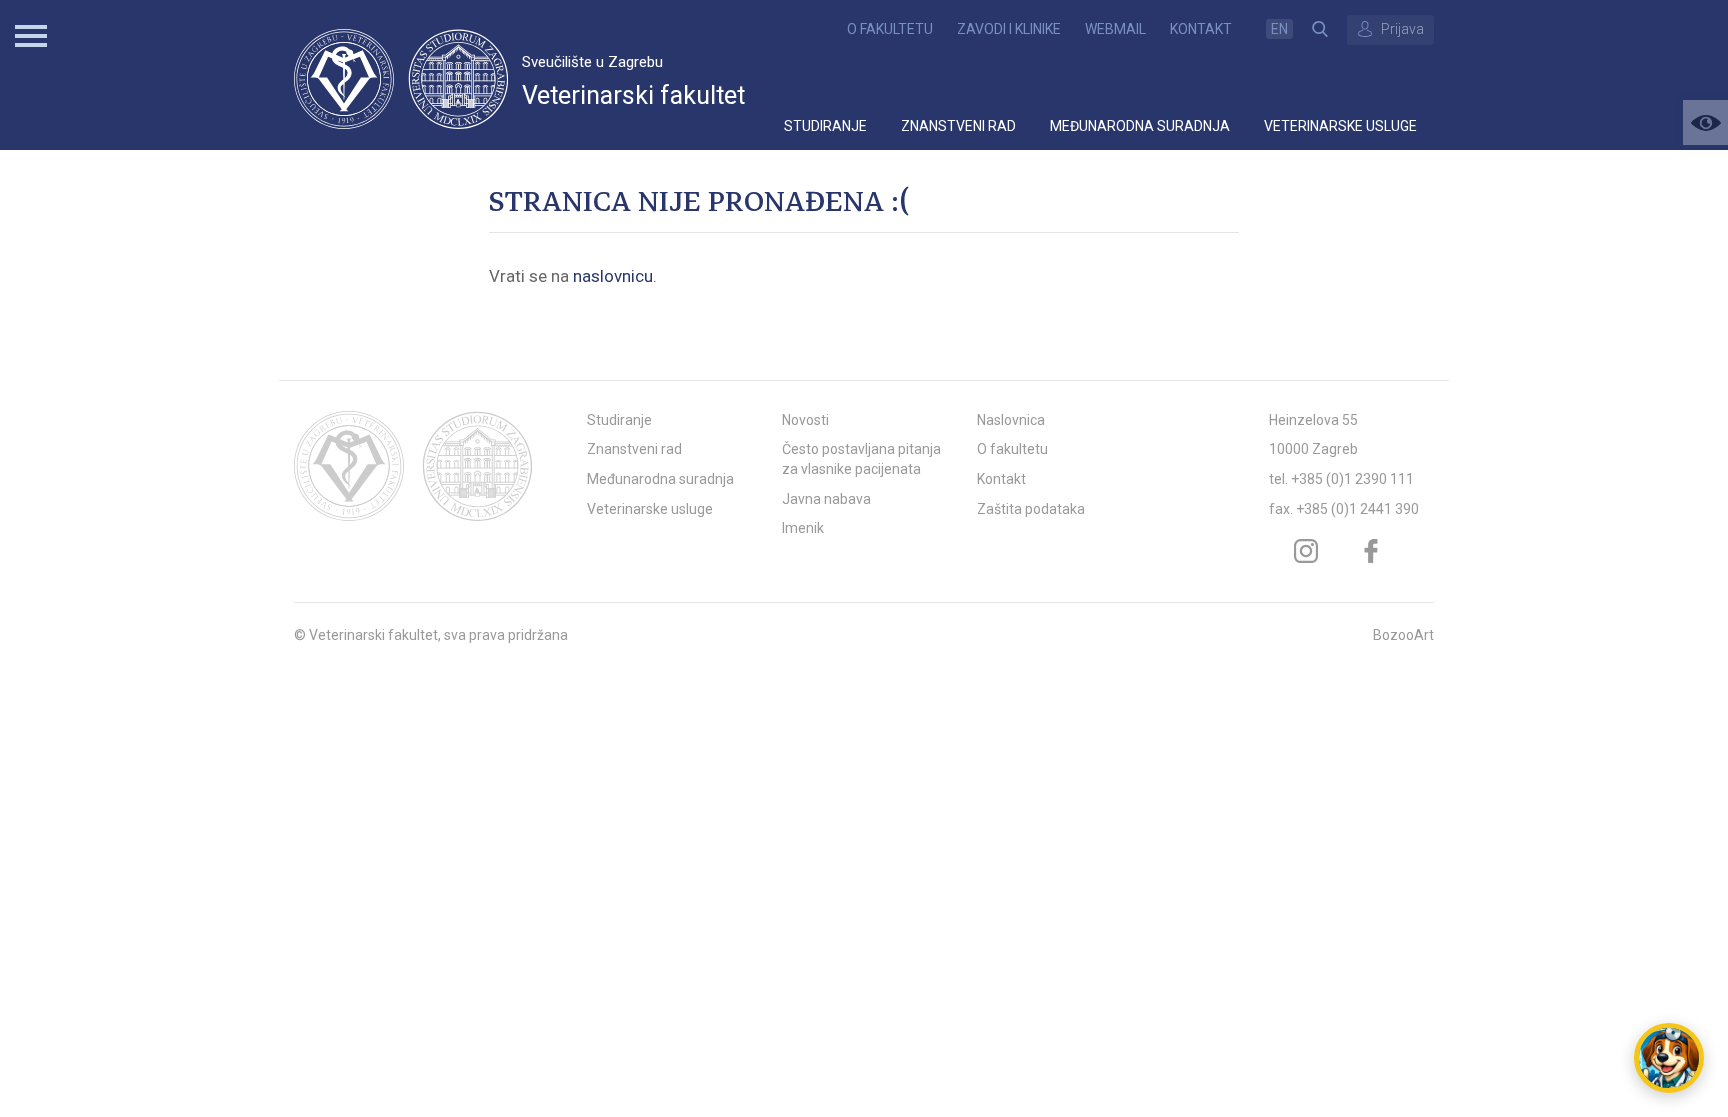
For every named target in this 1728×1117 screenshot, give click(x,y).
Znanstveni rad (958, 126)
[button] (1705, 122)
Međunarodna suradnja (1140, 126)
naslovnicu (613, 276)
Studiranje (825, 126)
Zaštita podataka (1031, 509)
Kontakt (1201, 29)
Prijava (1402, 29)
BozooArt (1403, 635)
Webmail (1115, 29)
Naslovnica (1011, 420)
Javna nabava (826, 499)
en (1279, 29)
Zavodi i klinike (1009, 29)
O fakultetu (890, 29)
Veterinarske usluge (1340, 126)
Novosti (805, 420)
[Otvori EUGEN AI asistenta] (1669, 1058)
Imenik (803, 528)
